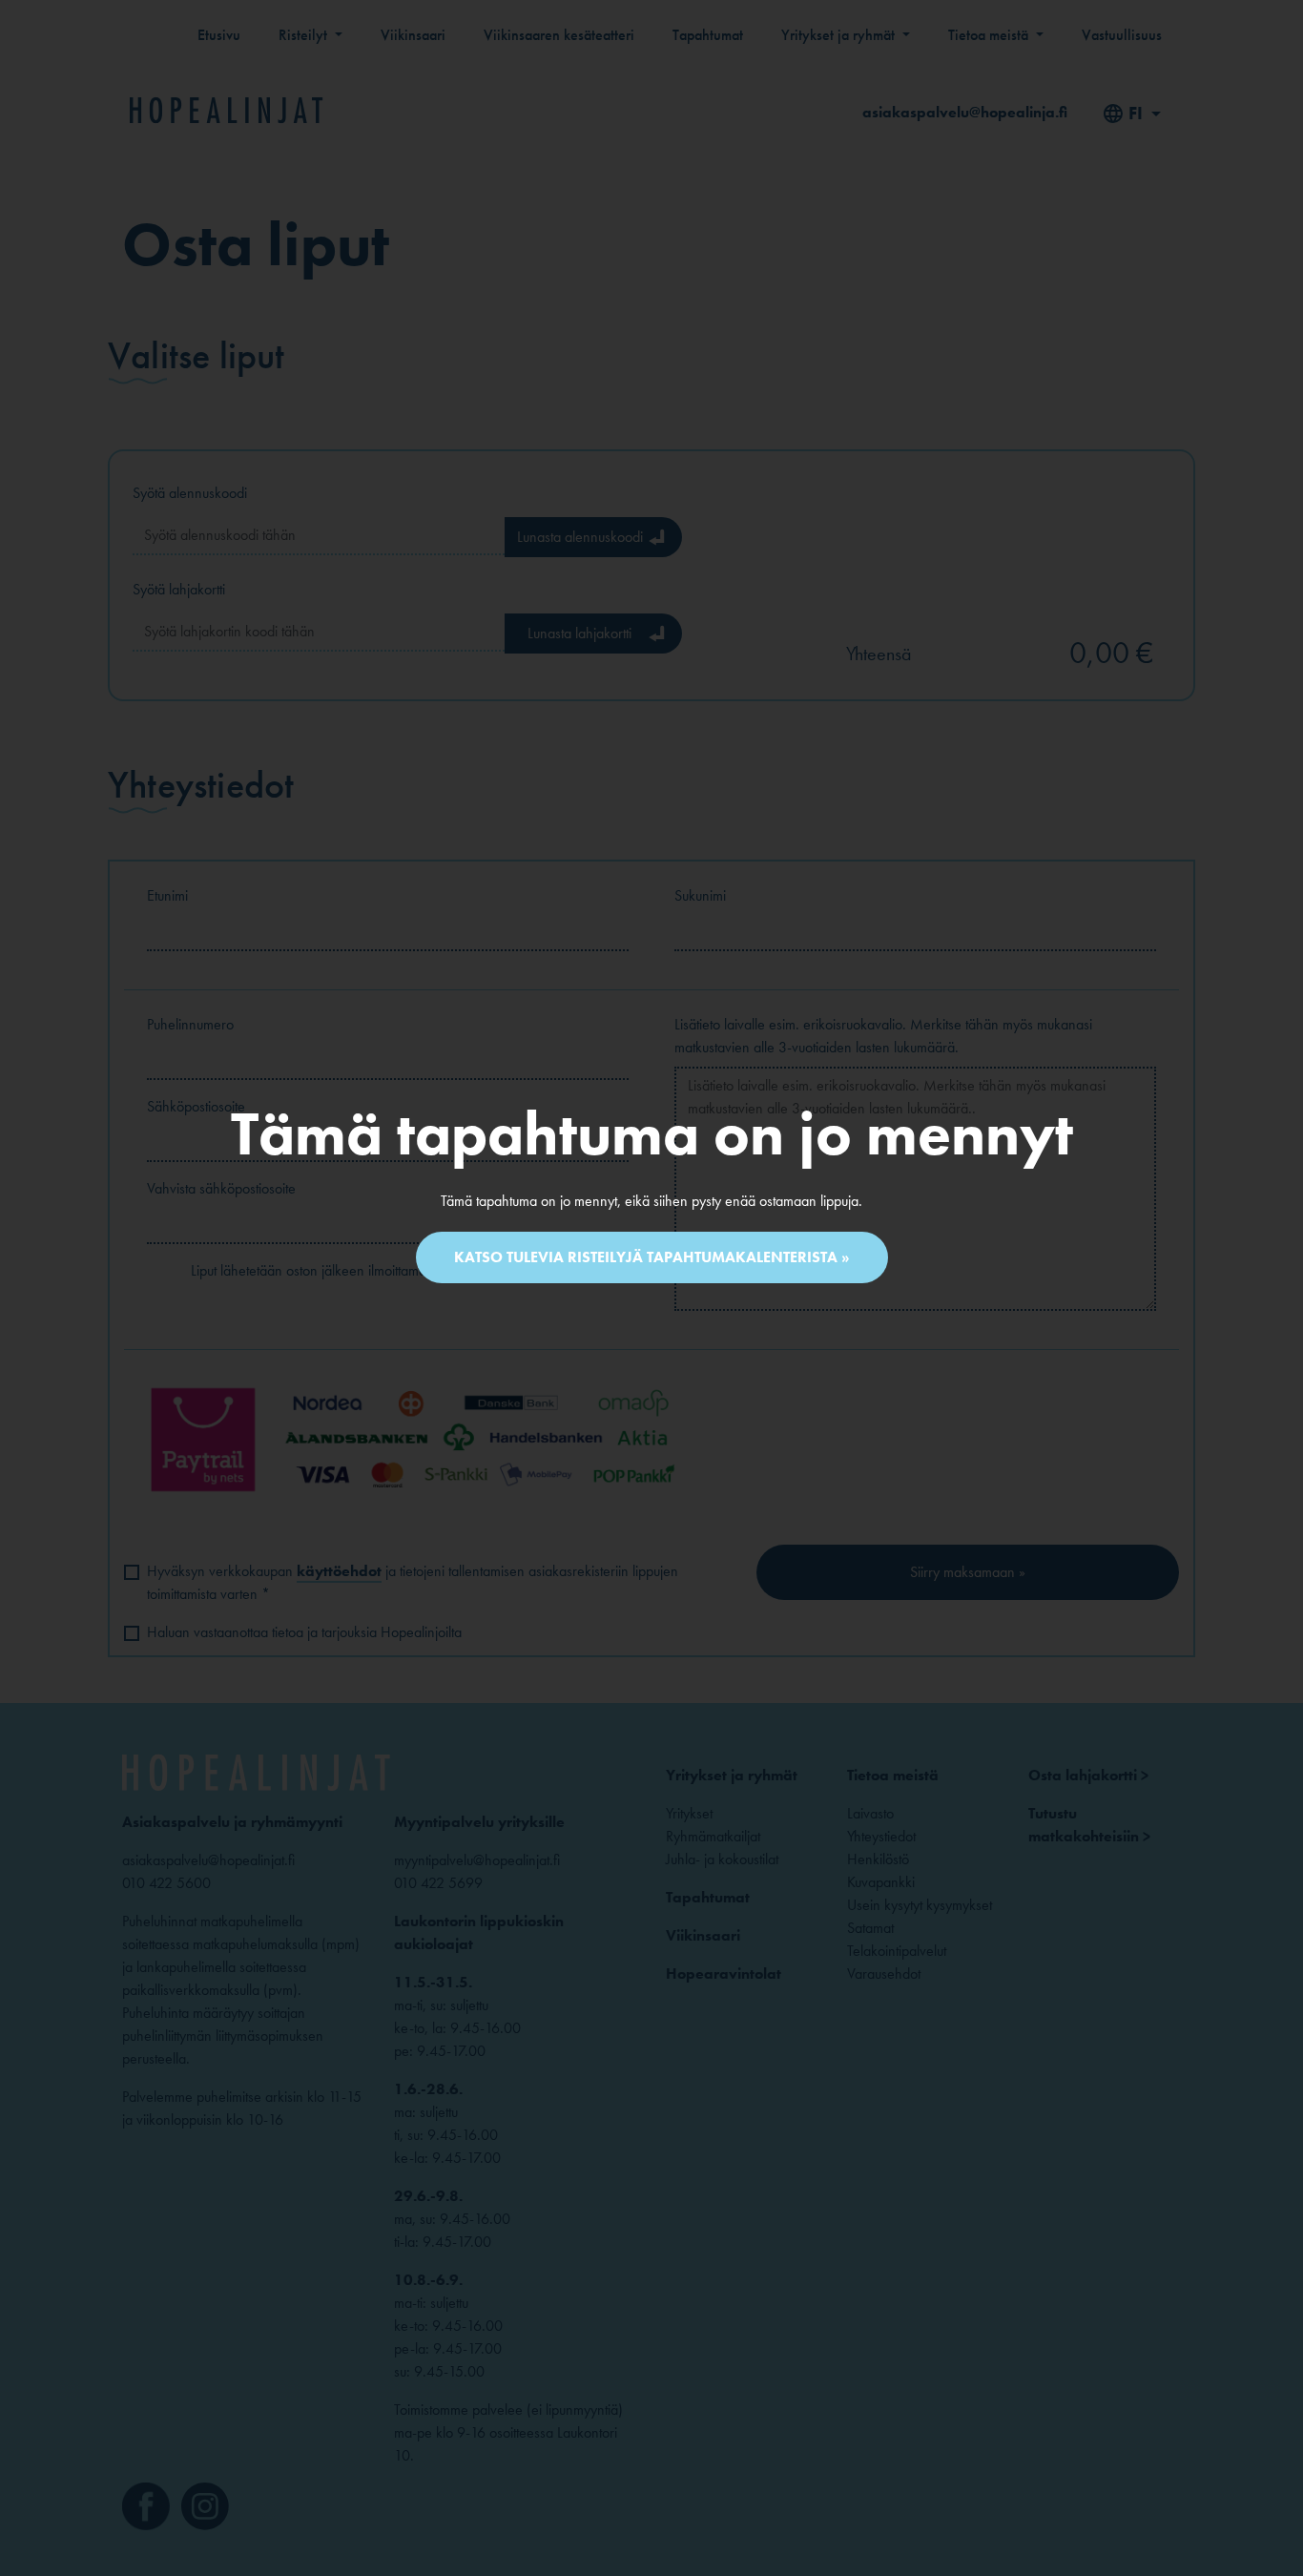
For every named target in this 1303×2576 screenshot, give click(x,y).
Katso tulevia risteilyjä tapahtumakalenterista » (652, 1257)
